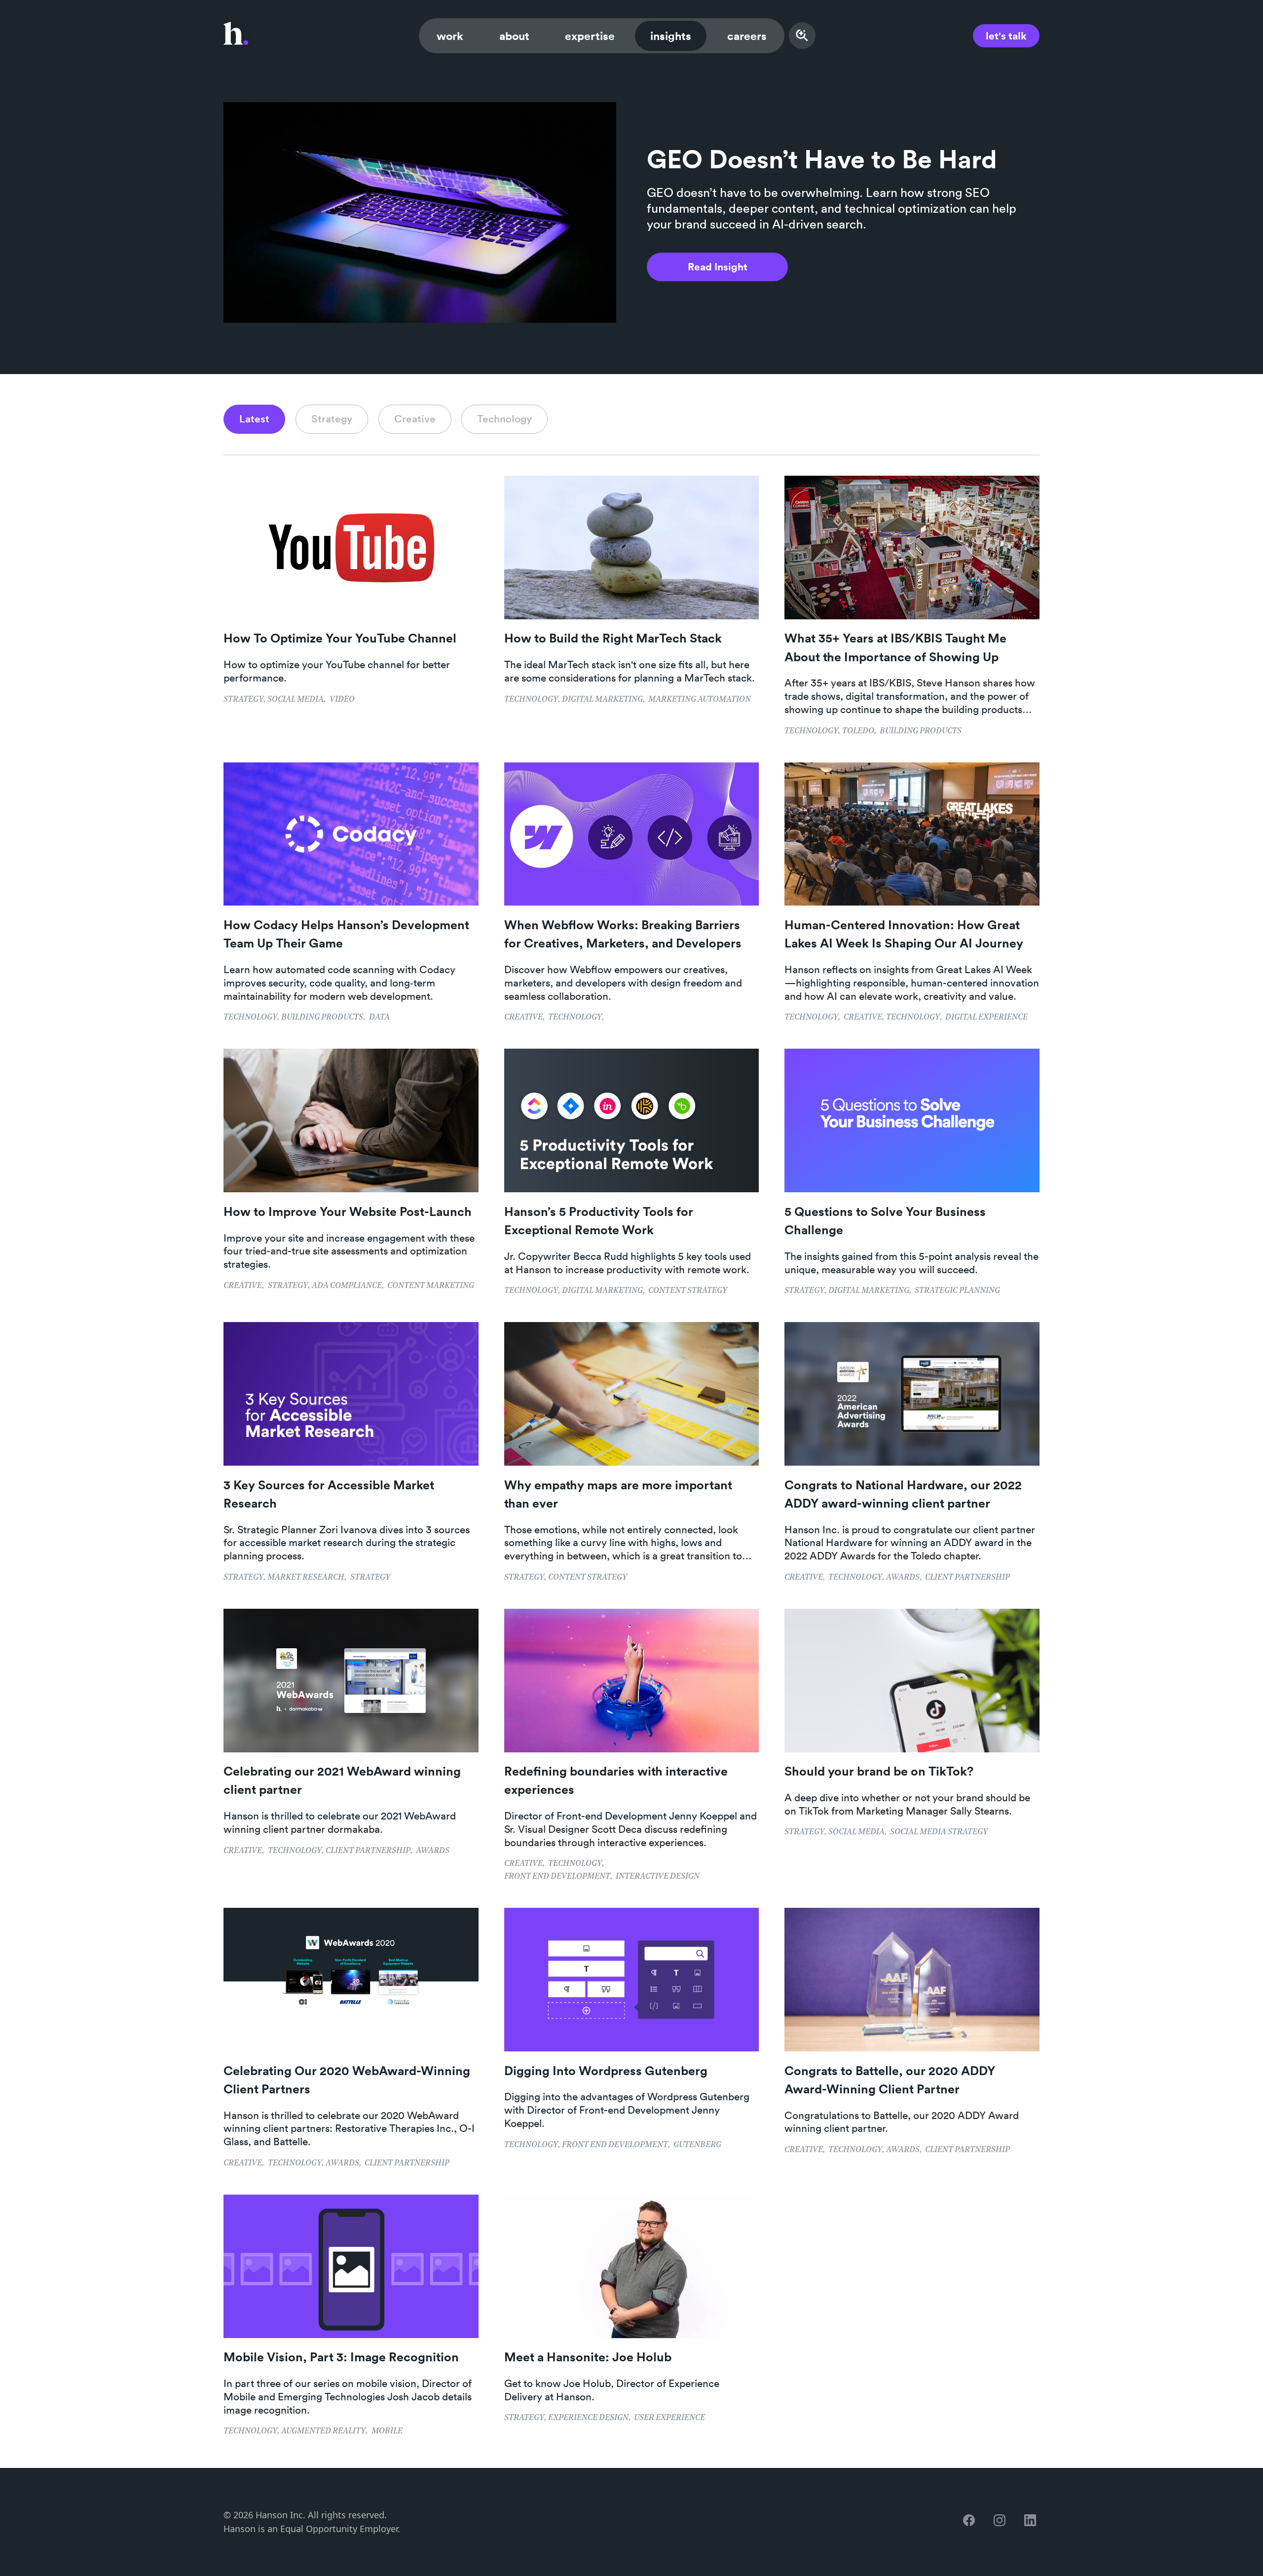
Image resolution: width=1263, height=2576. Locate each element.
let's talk (1006, 36)
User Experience (669, 2418)
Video (342, 700)
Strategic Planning (957, 1291)
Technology (531, 700)
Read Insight (718, 266)
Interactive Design (658, 1877)
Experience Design (588, 2418)
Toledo (858, 731)
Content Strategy (688, 1291)
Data (379, 1018)
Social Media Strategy (939, 1832)
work (450, 36)
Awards (903, 1578)
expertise (590, 36)
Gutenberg (697, 2145)
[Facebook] (971, 2522)
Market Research (306, 1578)
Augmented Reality (323, 2431)
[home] (236, 36)
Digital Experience (986, 1018)
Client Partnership (967, 1578)
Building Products (921, 731)
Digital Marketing (602, 700)
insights (671, 36)
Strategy (243, 700)
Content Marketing (431, 1286)
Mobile (387, 2431)
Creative (523, 1018)
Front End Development (557, 1877)
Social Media (296, 700)
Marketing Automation (700, 700)
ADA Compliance (347, 1286)
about (514, 36)
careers (747, 36)
